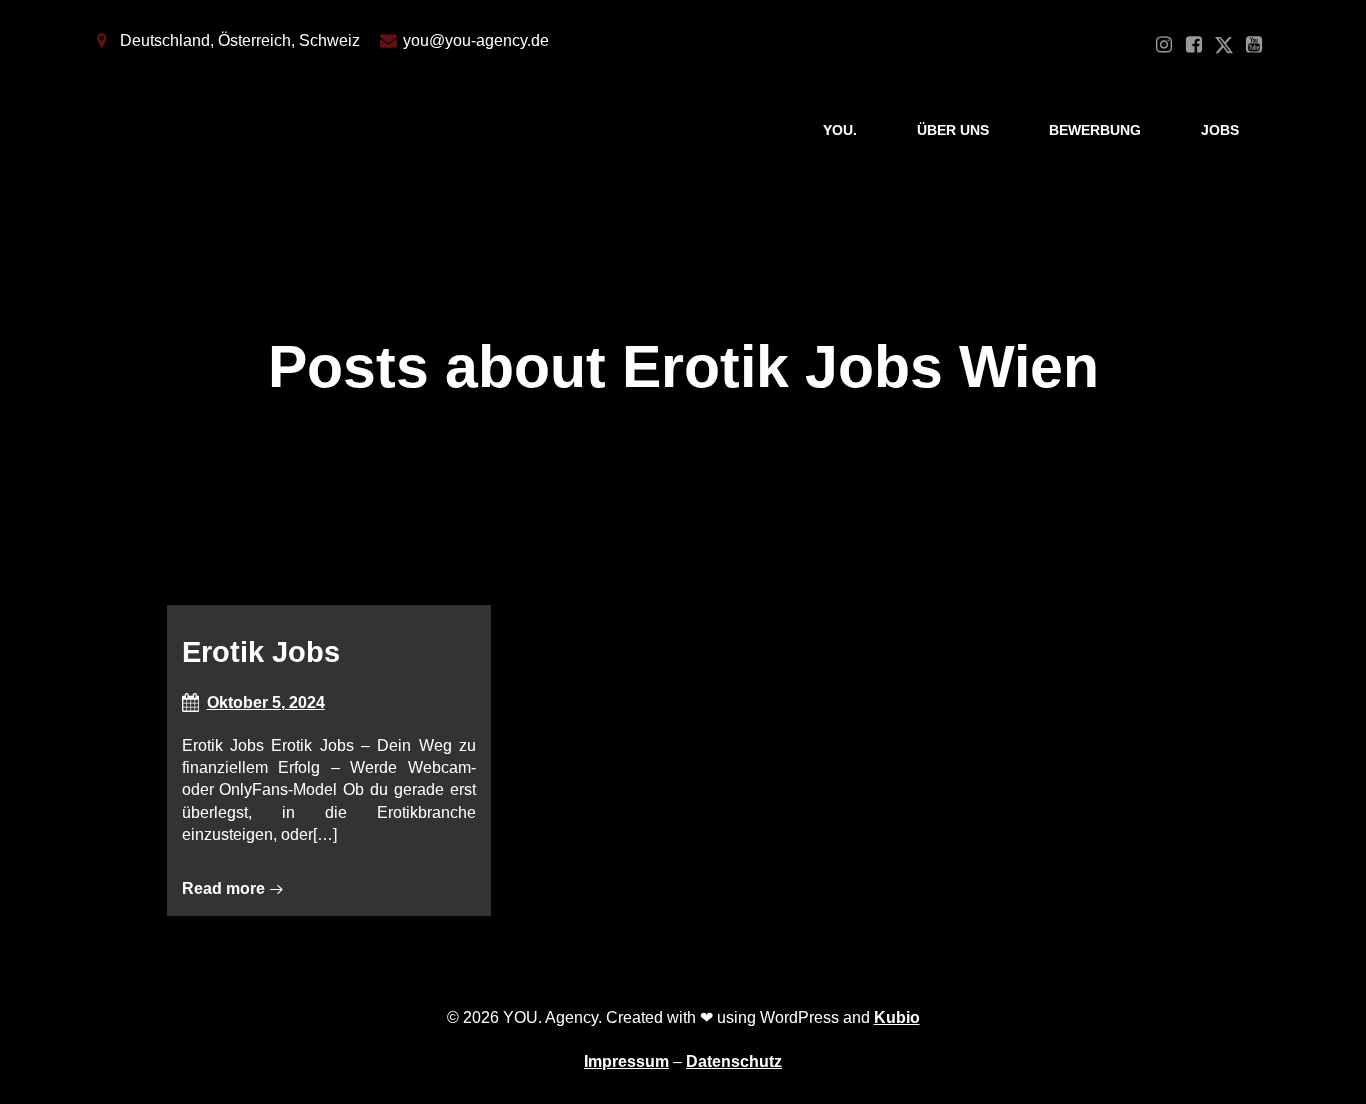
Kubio (897, 1017)
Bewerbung (1095, 130)
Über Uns (953, 130)
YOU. (840, 130)
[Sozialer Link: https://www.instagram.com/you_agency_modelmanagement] (1164, 45)
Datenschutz (734, 1061)
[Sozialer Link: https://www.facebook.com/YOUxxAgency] (1194, 45)
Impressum (626, 1061)
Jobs (1220, 130)
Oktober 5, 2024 (266, 702)
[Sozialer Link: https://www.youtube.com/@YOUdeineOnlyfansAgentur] (1254, 45)
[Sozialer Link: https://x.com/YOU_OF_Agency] (1224, 45)
